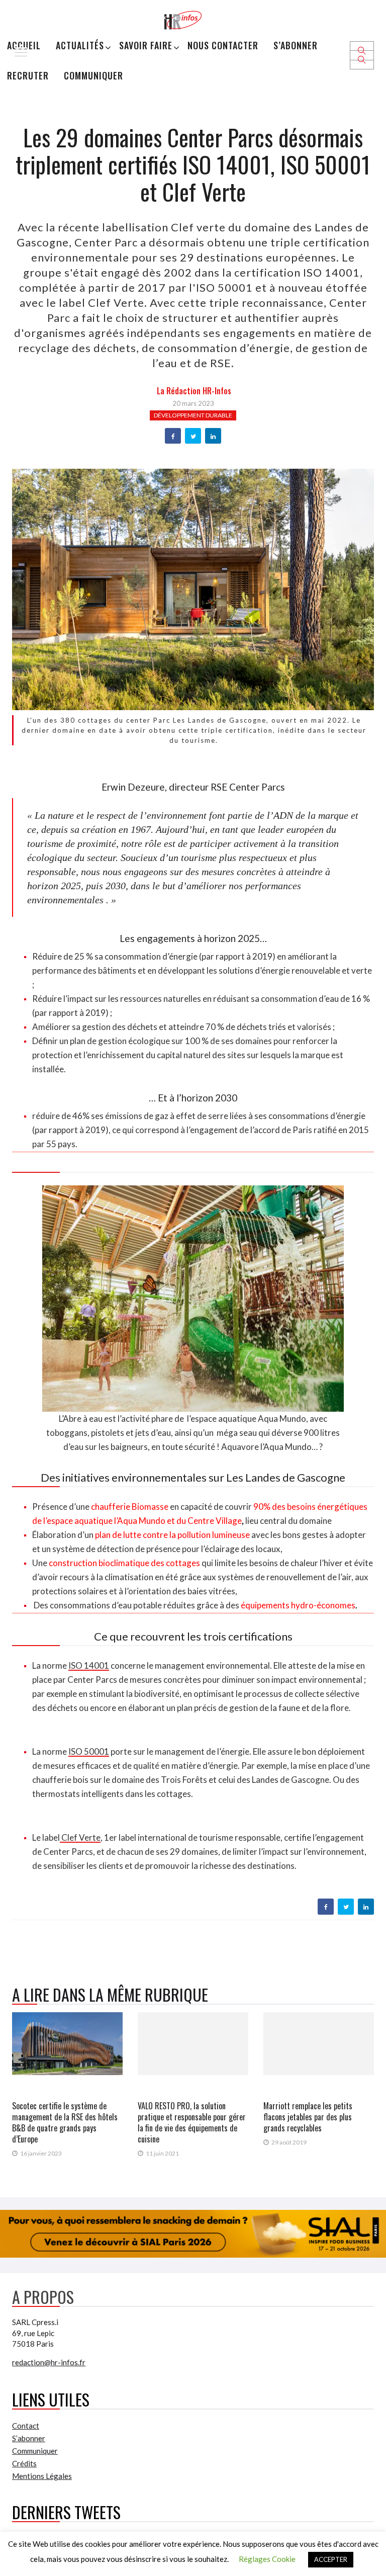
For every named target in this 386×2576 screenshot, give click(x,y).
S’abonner (296, 45)
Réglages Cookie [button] (267, 2559)
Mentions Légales (42, 2476)
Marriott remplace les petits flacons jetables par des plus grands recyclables (308, 2117)
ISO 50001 (89, 1751)
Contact (26, 2426)
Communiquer (93, 75)
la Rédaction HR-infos (194, 391)
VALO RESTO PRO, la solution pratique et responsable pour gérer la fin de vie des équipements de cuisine (192, 2122)
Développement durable (193, 415)
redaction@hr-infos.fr (49, 2362)
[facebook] (173, 437)
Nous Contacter (223, 45)
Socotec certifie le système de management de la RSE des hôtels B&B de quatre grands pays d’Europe (65, 2122)
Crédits (24, 2463)
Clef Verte (80, 1837)
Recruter (28, 75)
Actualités (80, 45)
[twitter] (193, 437)
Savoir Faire (146, 45)
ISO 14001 (89, 1665)
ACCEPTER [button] (331, 2559)
